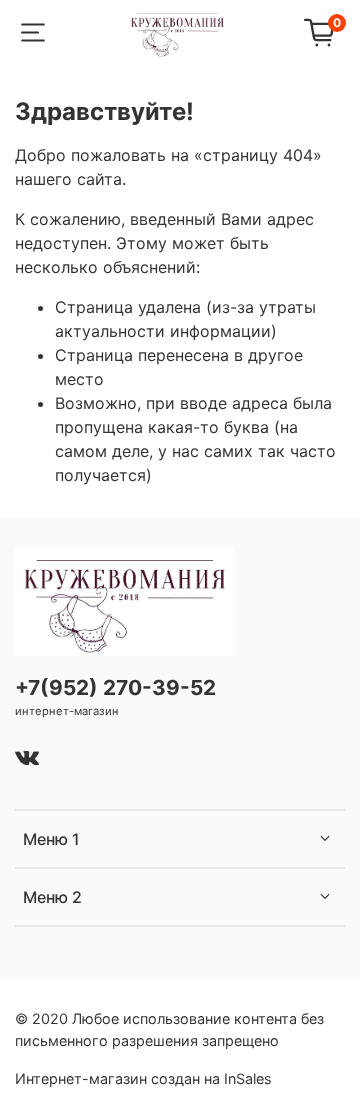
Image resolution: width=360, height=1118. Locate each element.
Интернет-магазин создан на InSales (143, 1078)
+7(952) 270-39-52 (115, 687)
